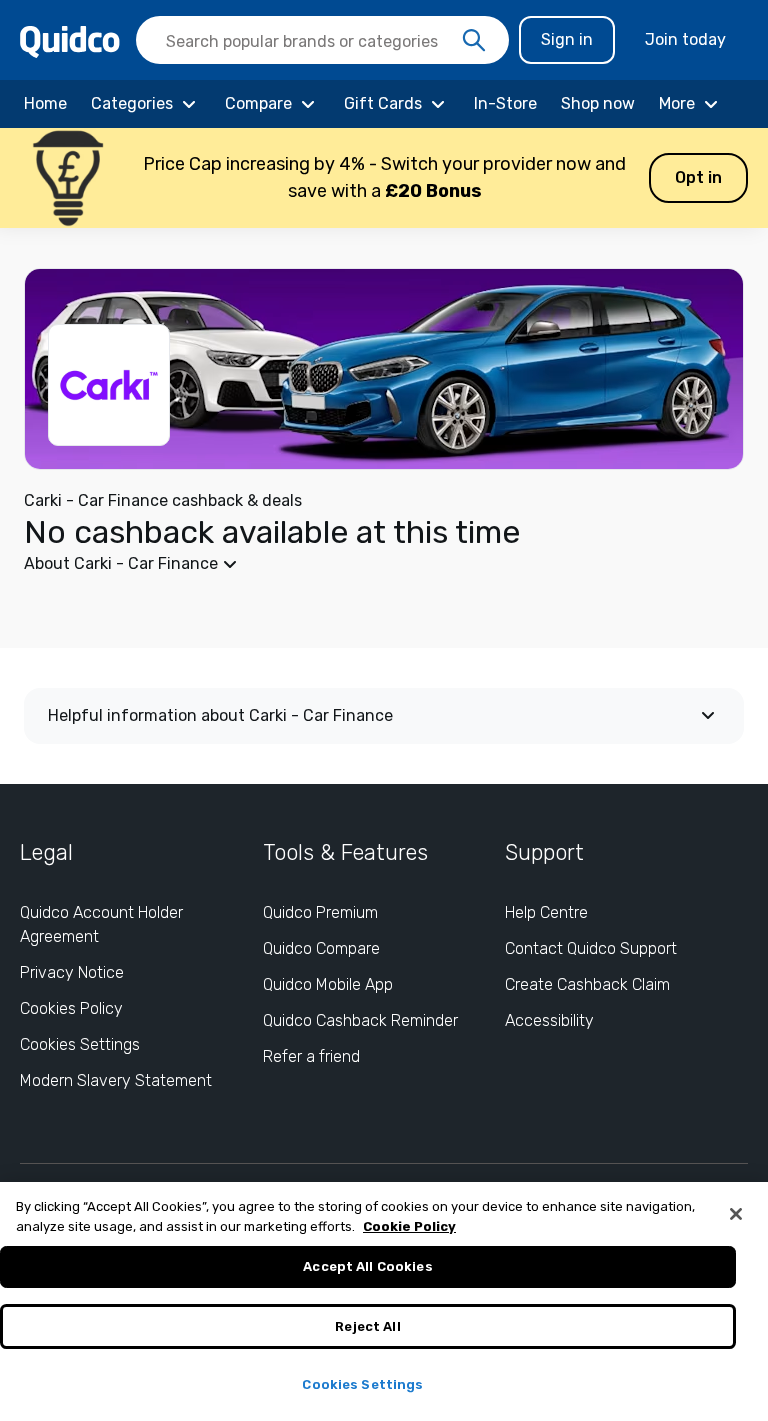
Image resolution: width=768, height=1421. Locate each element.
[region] (384, 1301)
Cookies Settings (80, 1044)
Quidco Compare (321, 948)
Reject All (367, 1326)
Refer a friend (311, 1056)
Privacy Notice (72, 972)
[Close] (736, 1214)
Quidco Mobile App (328, 984)
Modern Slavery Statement (116, 1080)
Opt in (698, 177)
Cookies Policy (71, 1008)
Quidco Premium (320, 912)
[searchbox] (322, 40)
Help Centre (546, 912)
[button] (384, 178)
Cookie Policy (409, 1226)
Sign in (567, 39)
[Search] (474, 41)
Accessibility (549, 1020)
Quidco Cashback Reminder (360, 1020)
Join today (685, 39)
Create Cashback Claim (587, 984)
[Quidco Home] (70, 40)
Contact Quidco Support (591, 948)
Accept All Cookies (367, 1266)
